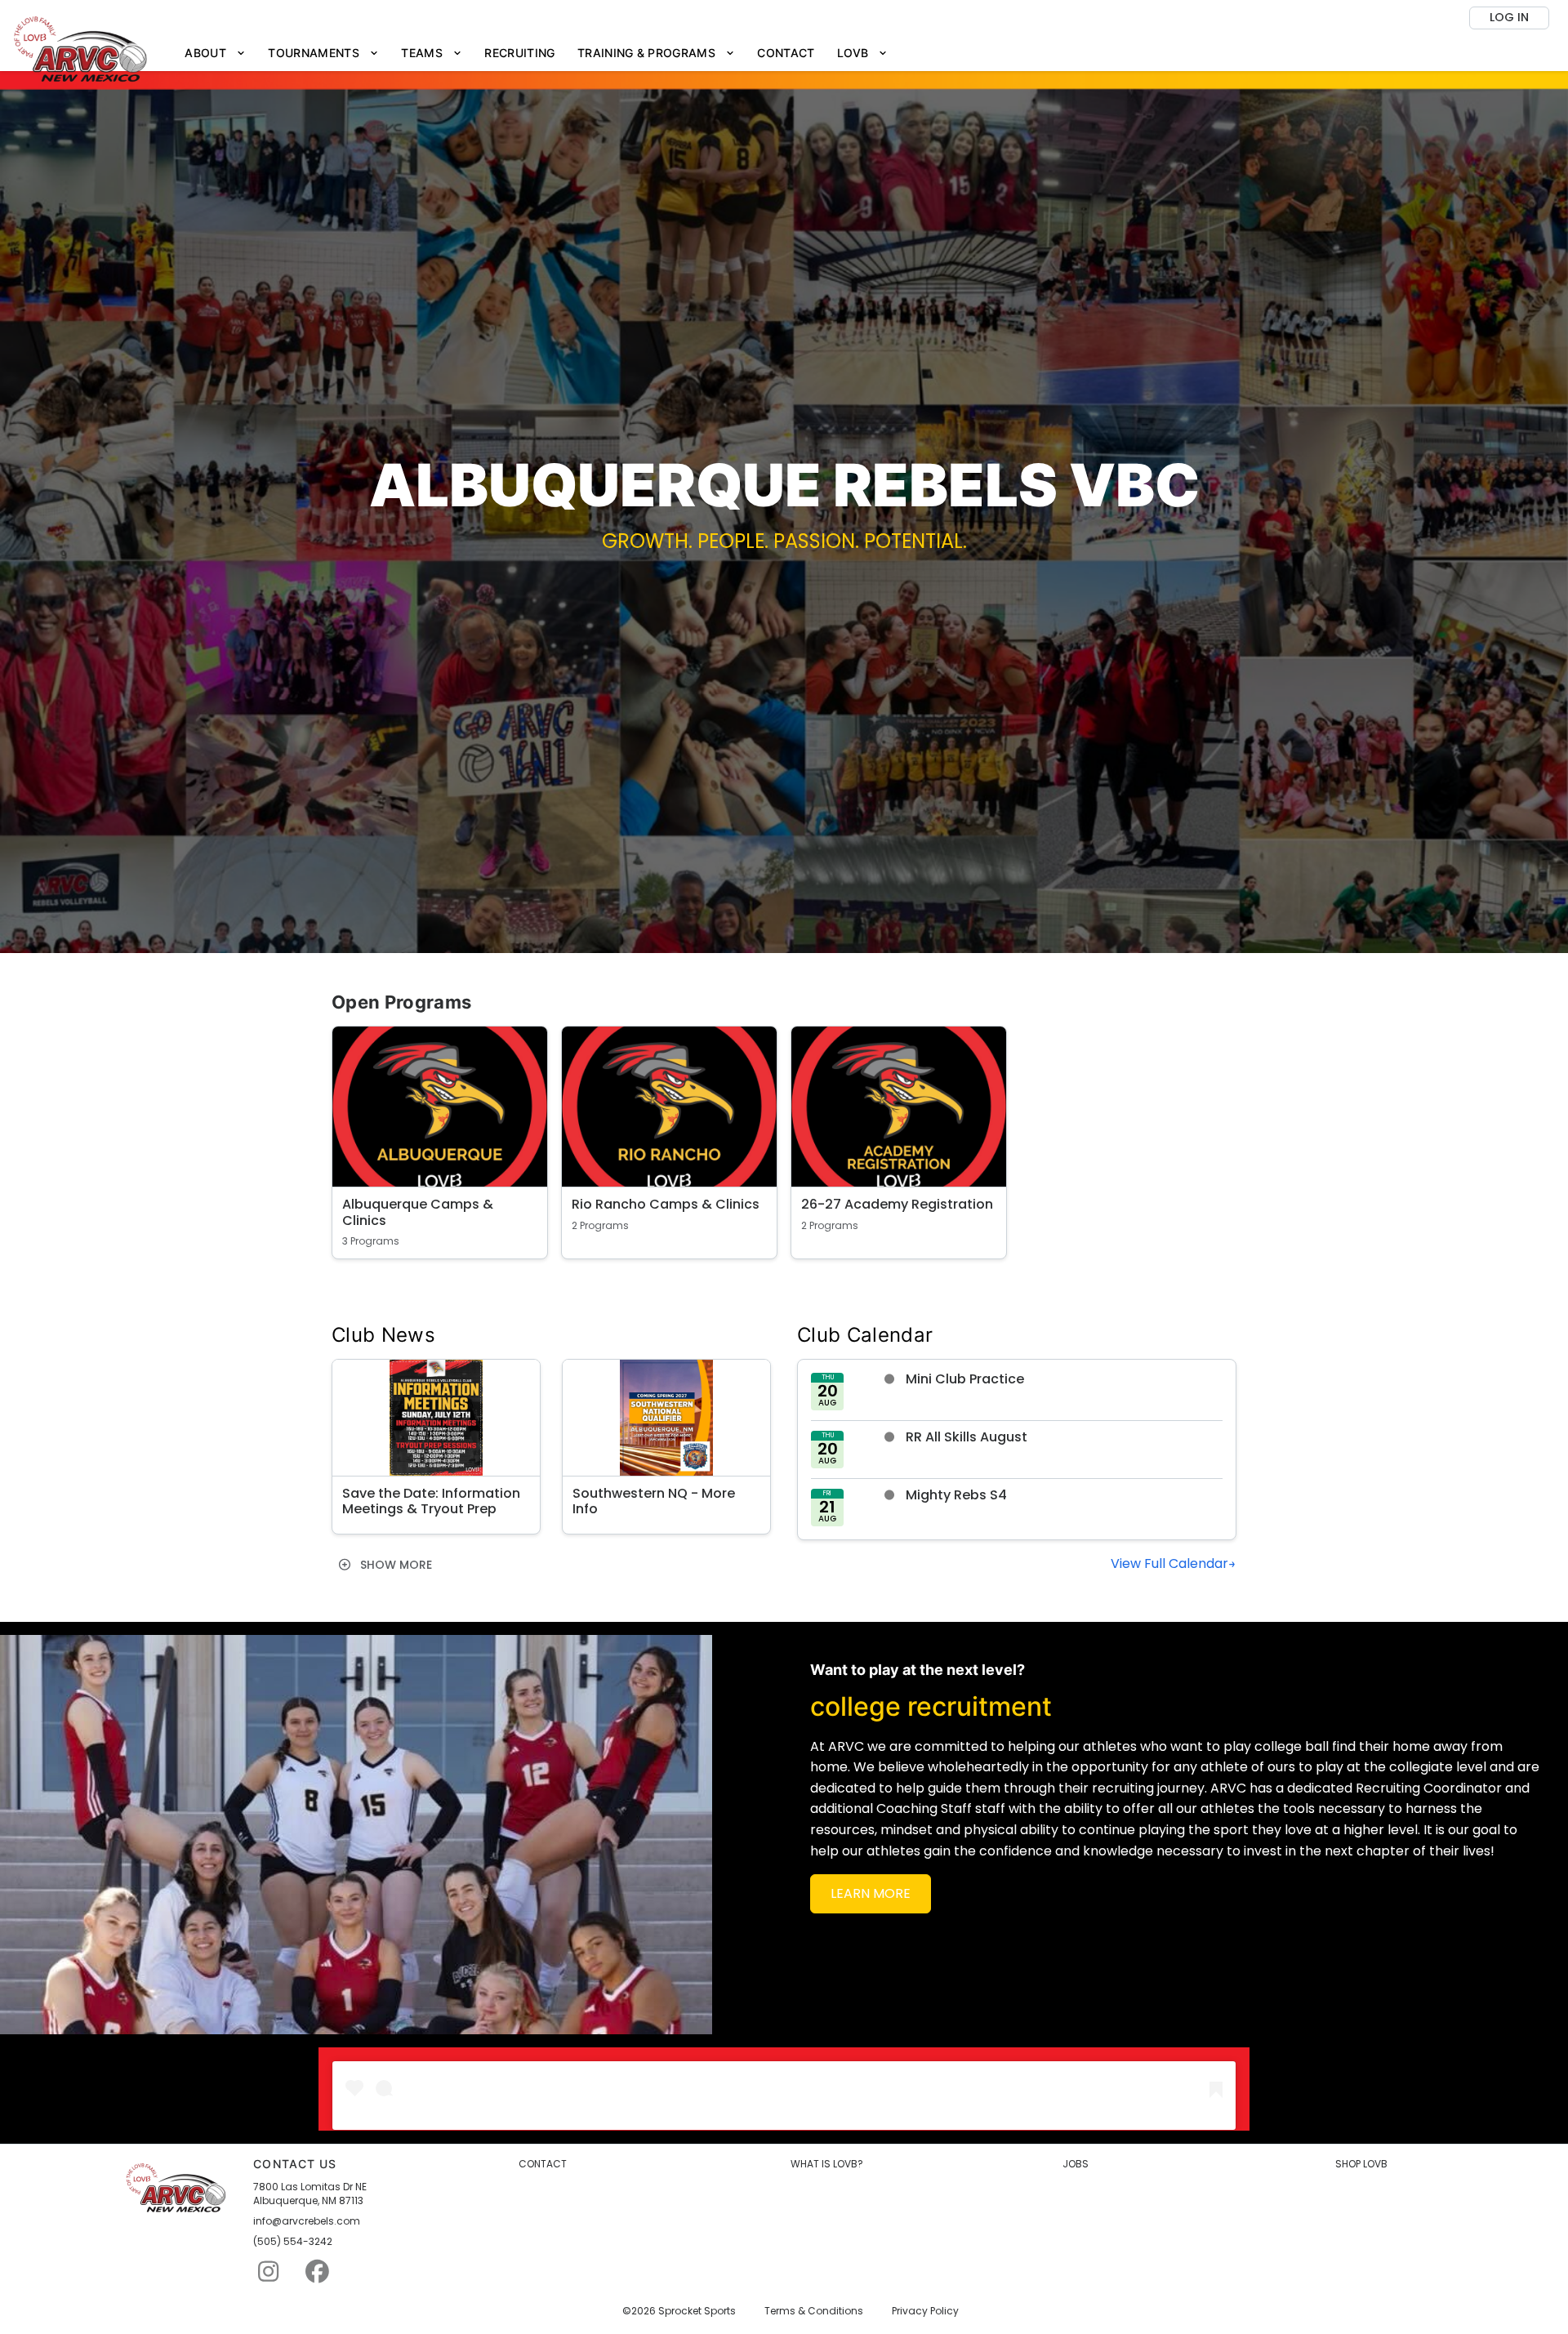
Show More (394, 1565)
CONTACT (543, 2164)
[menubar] (537, 53)
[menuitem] (216, 53)
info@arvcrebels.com (307, 2221)
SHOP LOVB (1361, 2164)
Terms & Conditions (814, 2311)
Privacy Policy (925, 2311)
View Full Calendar (1169, 1563)
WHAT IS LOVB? (827, 2164)
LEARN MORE (871, 1893)
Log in (1509, 17)
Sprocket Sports (697, 2311)
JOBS (1076, 2164)
